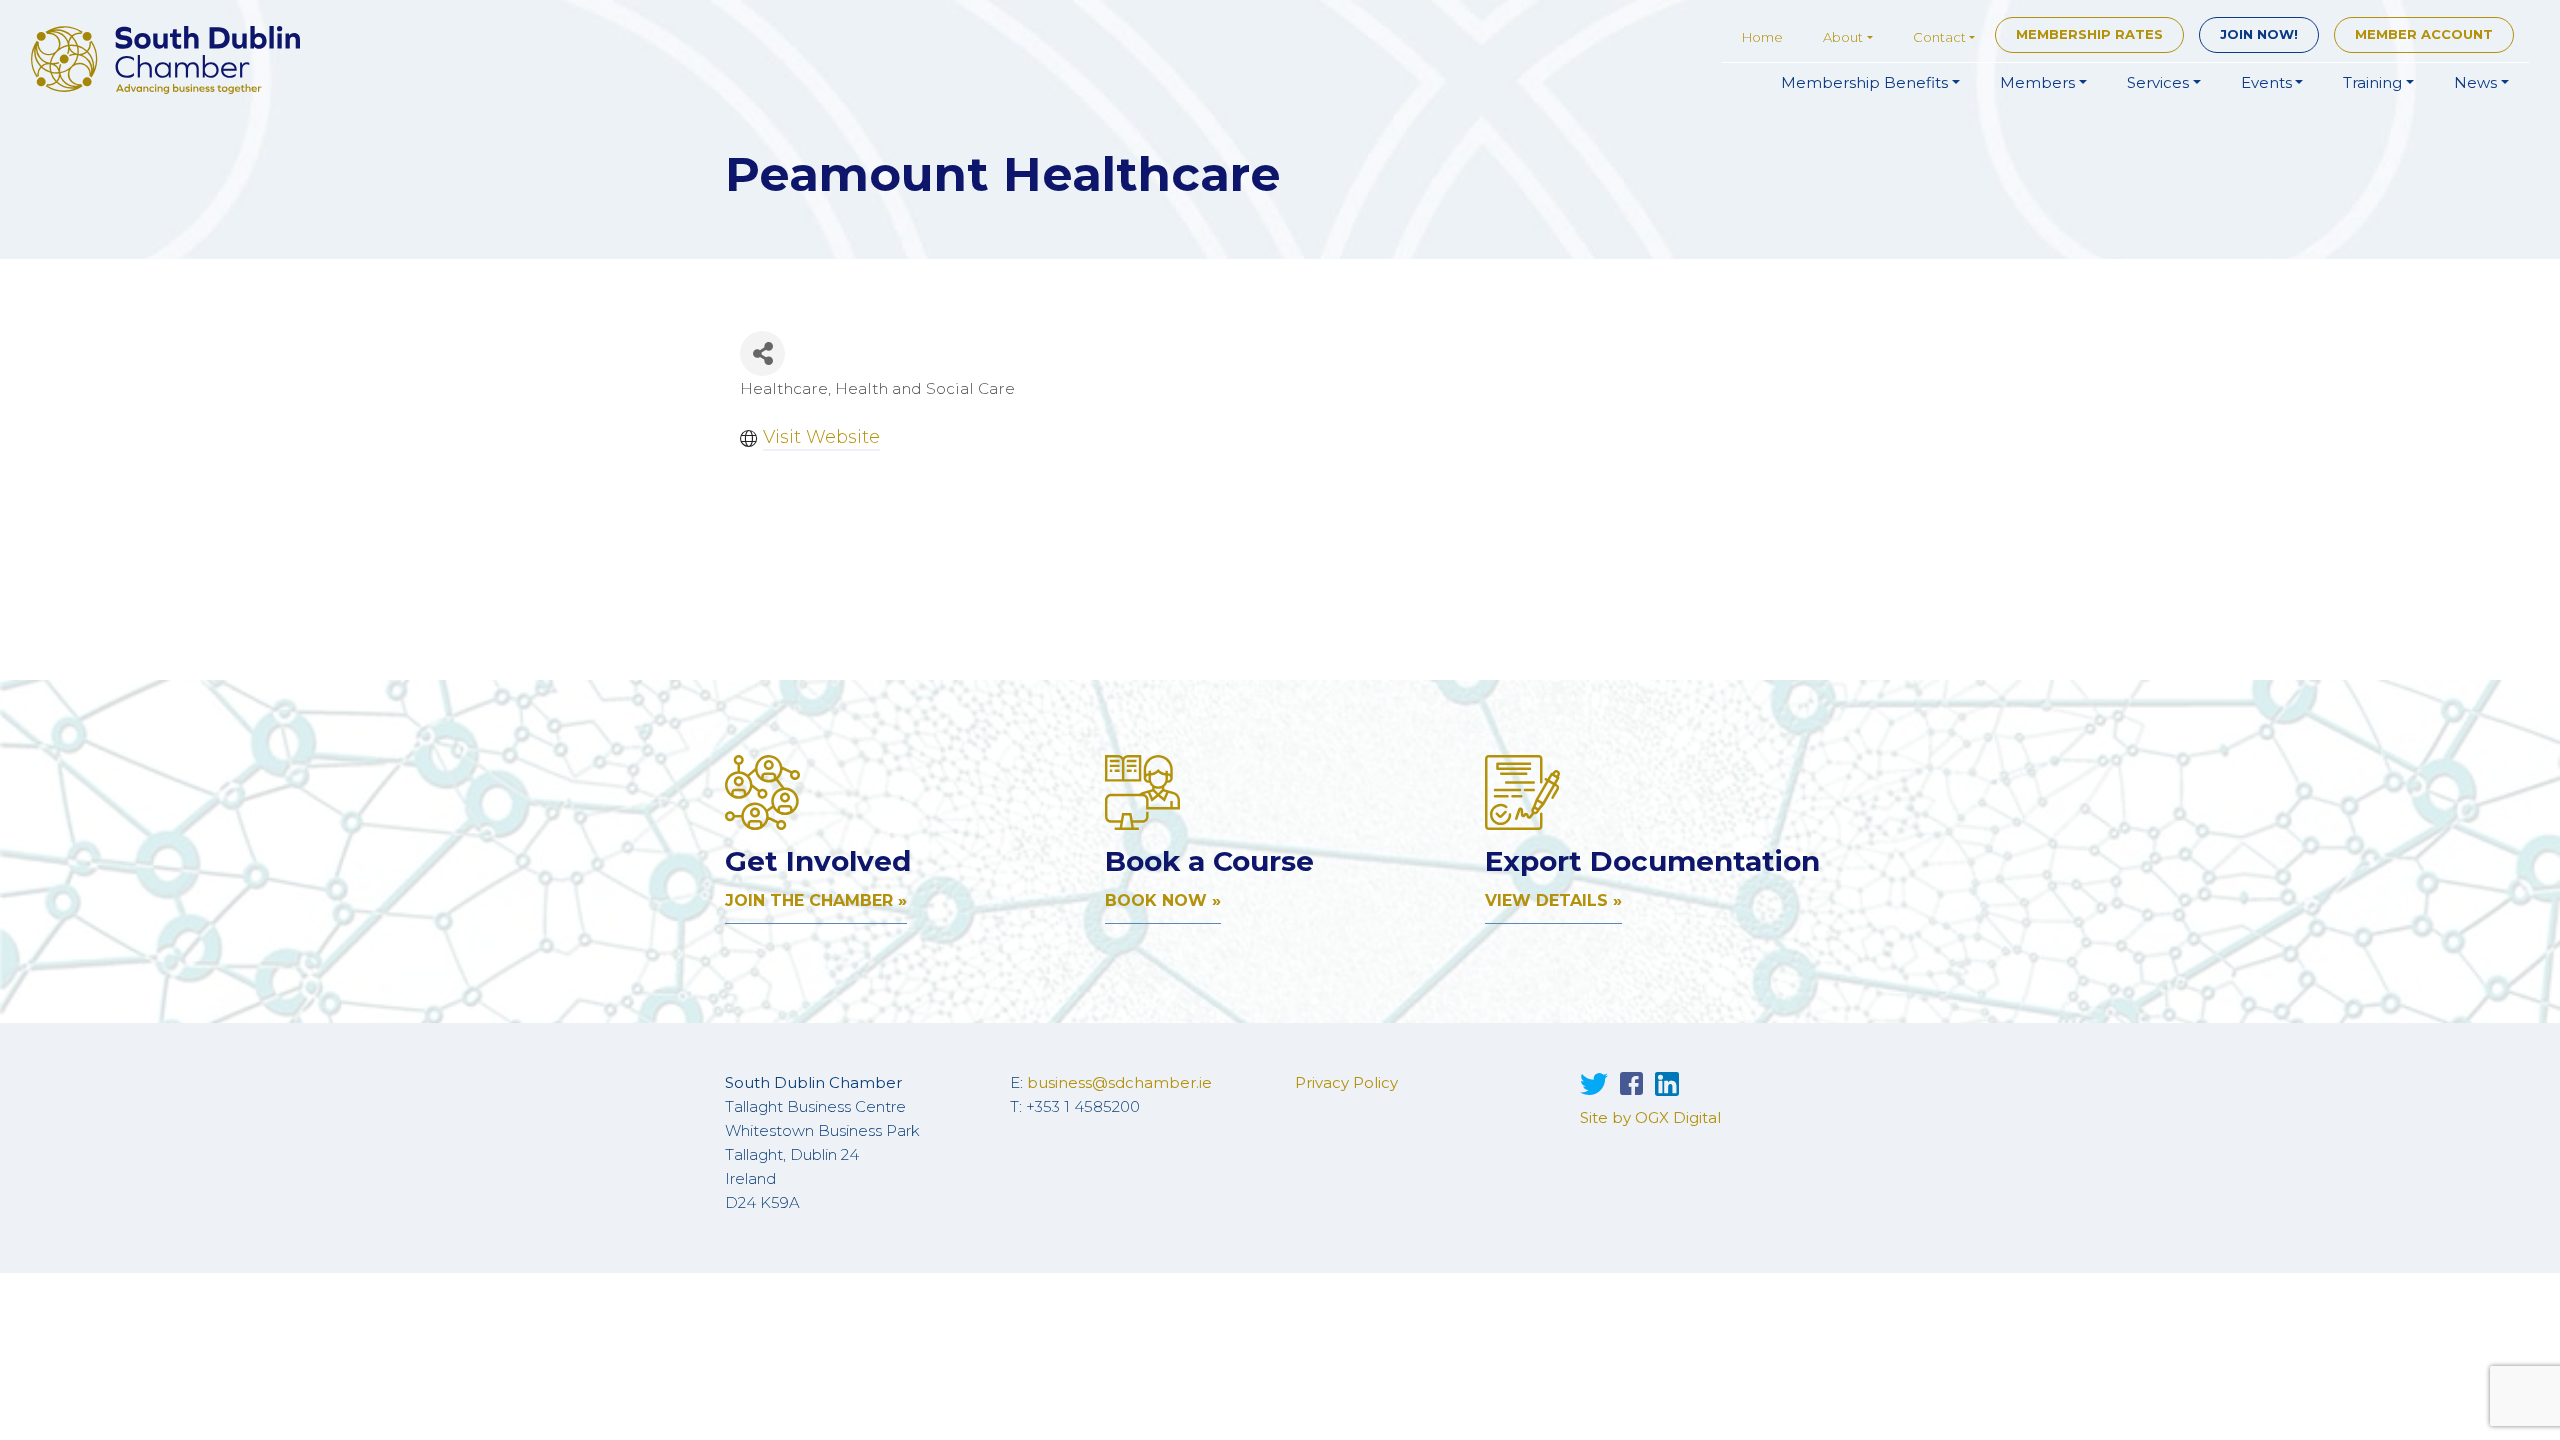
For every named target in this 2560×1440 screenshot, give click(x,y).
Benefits (1864, 82)
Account (2424, 34)
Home (1762, 37)
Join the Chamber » (816, 900)
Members (2037, 82)
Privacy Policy (1346, 1082)
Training (2372, 82)
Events (2266, 82)
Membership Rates (2089, 34)
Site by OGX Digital (1650, 1117)
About (1843, 37)
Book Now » (1163, 900)
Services (2158, 82)
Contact (1939, 37)
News (2475, 82)
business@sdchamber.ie (1119, 1082)
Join (2259, 34)
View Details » (1553, 900)
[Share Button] (762, 353)
